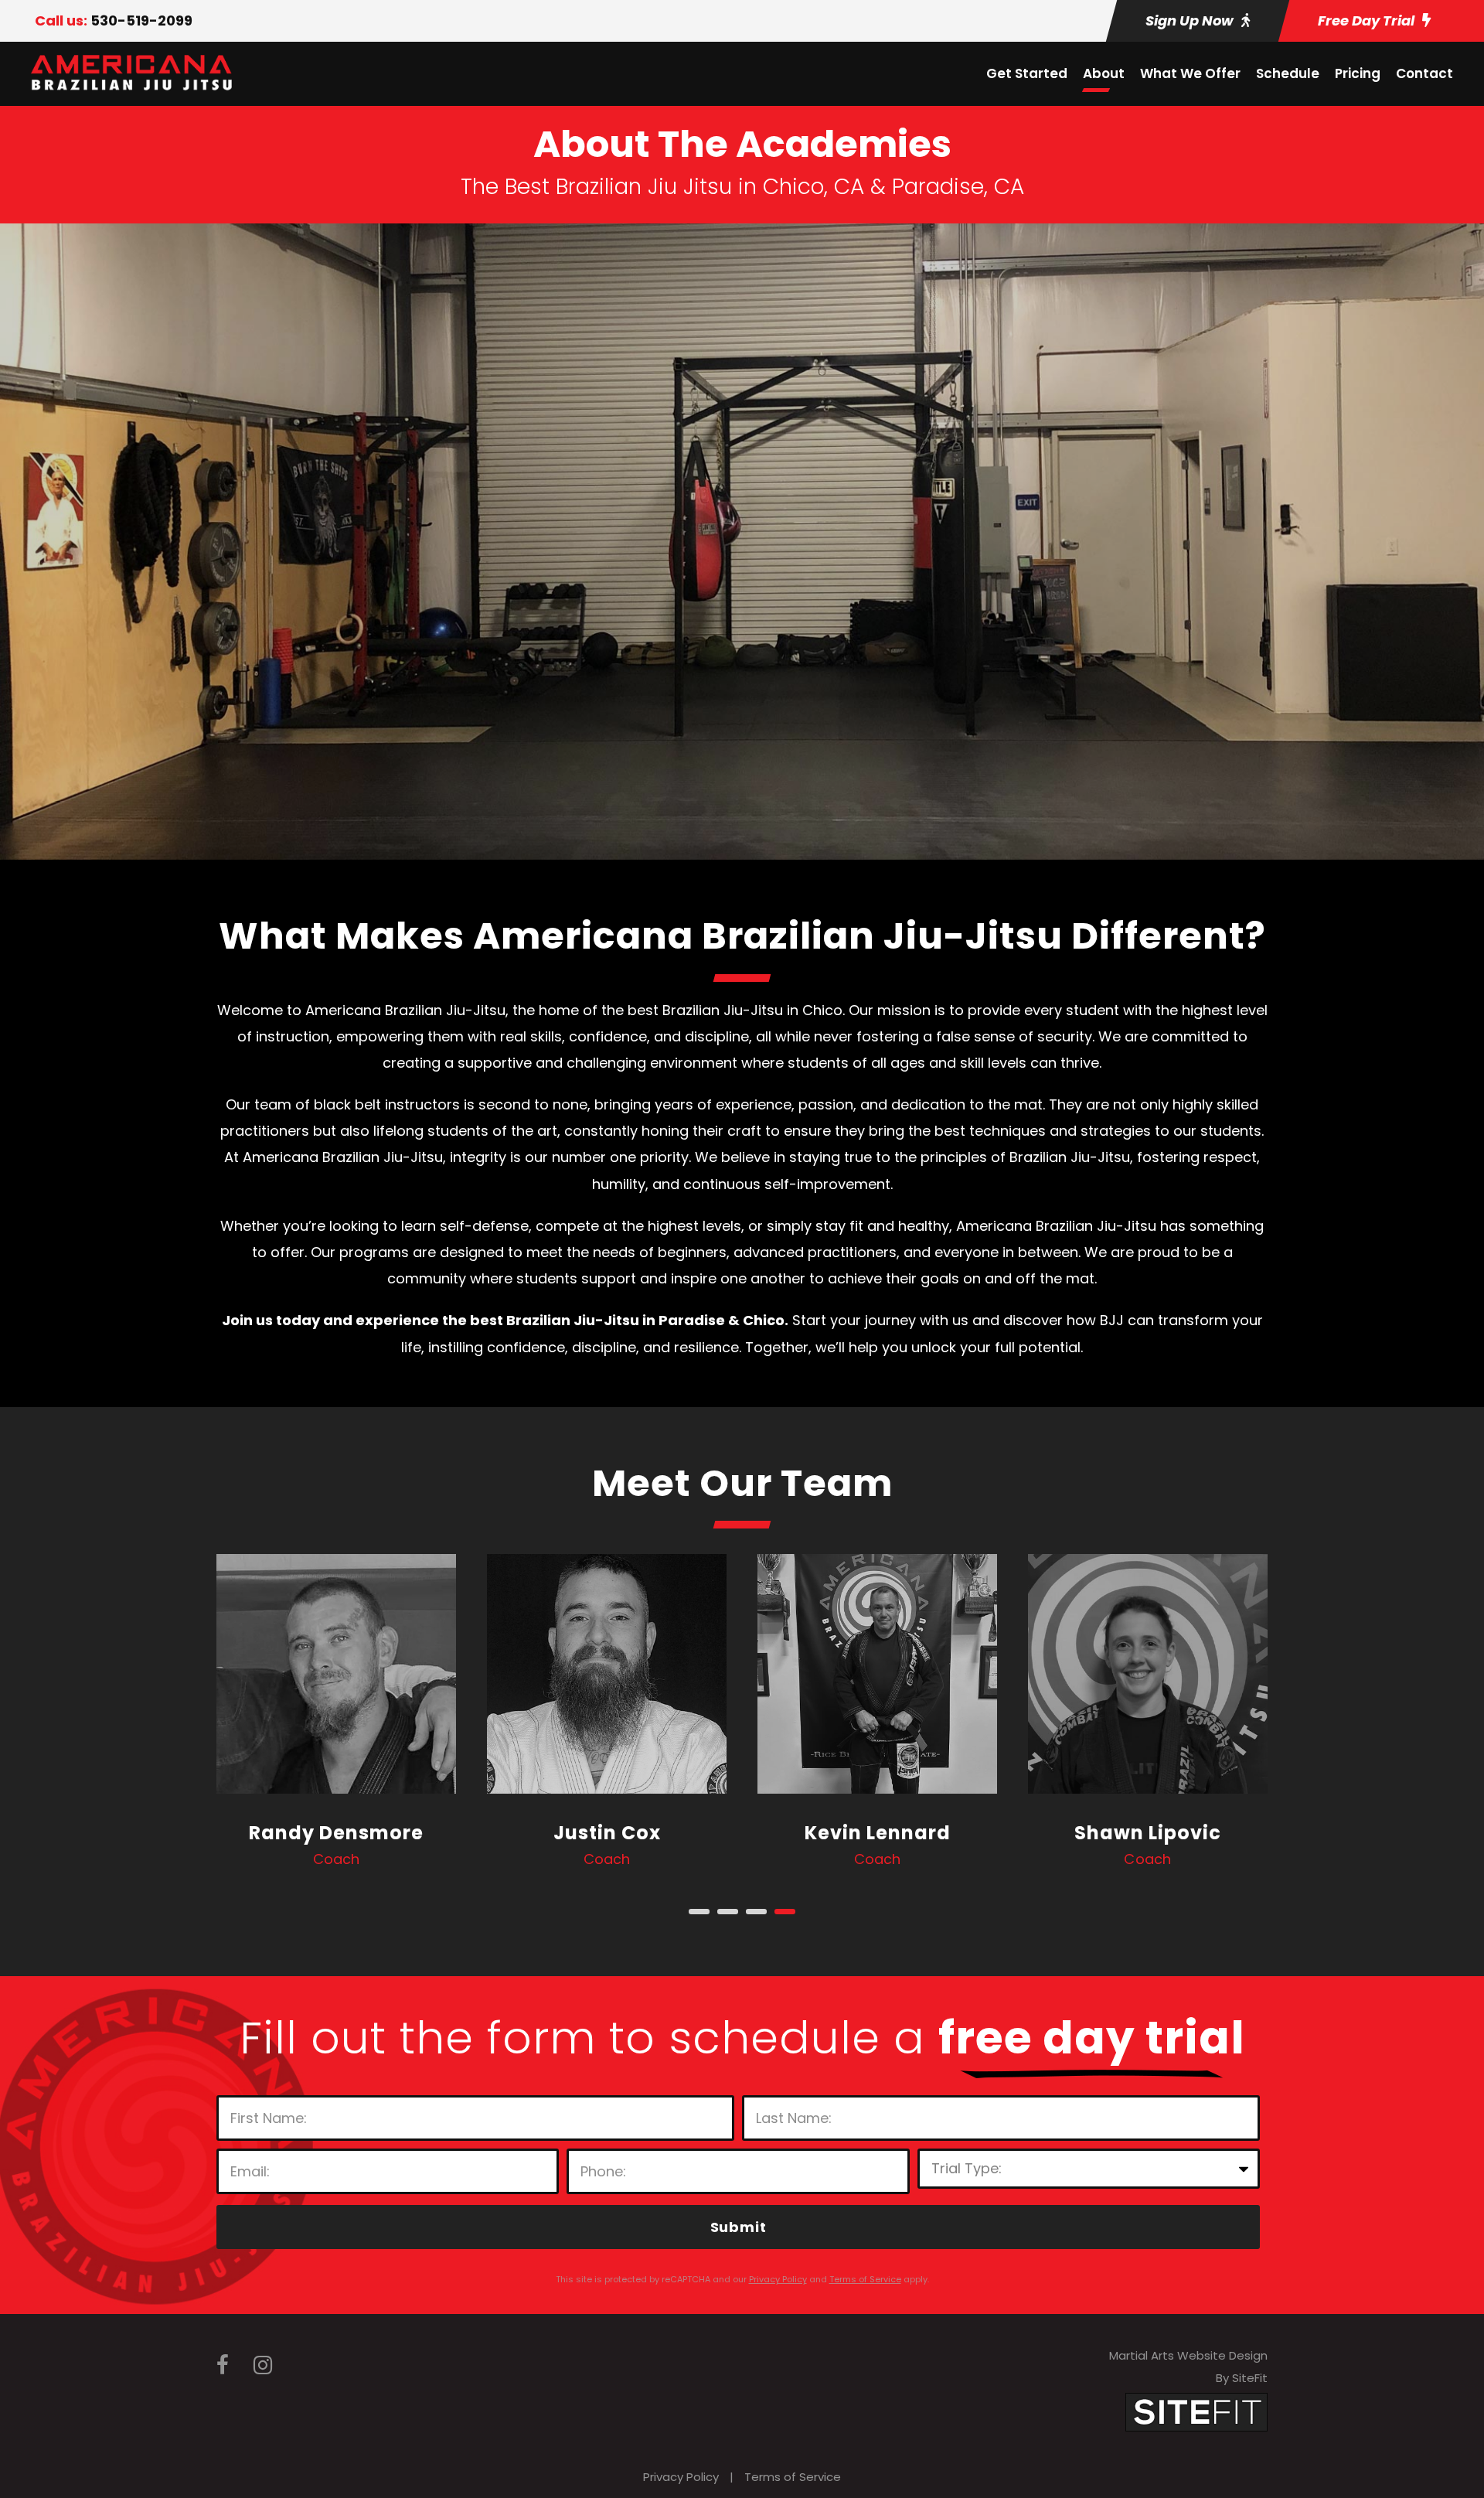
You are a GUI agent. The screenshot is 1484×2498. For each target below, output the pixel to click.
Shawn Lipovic (1148, 1833)
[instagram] (263, 2365)
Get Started (1027, 73)
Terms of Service (793, 2477)
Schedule (1288, 73)
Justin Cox (607, 1833)
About (1104, 73)
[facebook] (223, 2365)
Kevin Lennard (878, 1833)
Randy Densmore (336, 1833)
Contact (1424, 73)
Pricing (1358, 73)
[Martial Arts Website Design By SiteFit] (1196, 2411)
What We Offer (1190, 73)
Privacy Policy (681, 2477)
